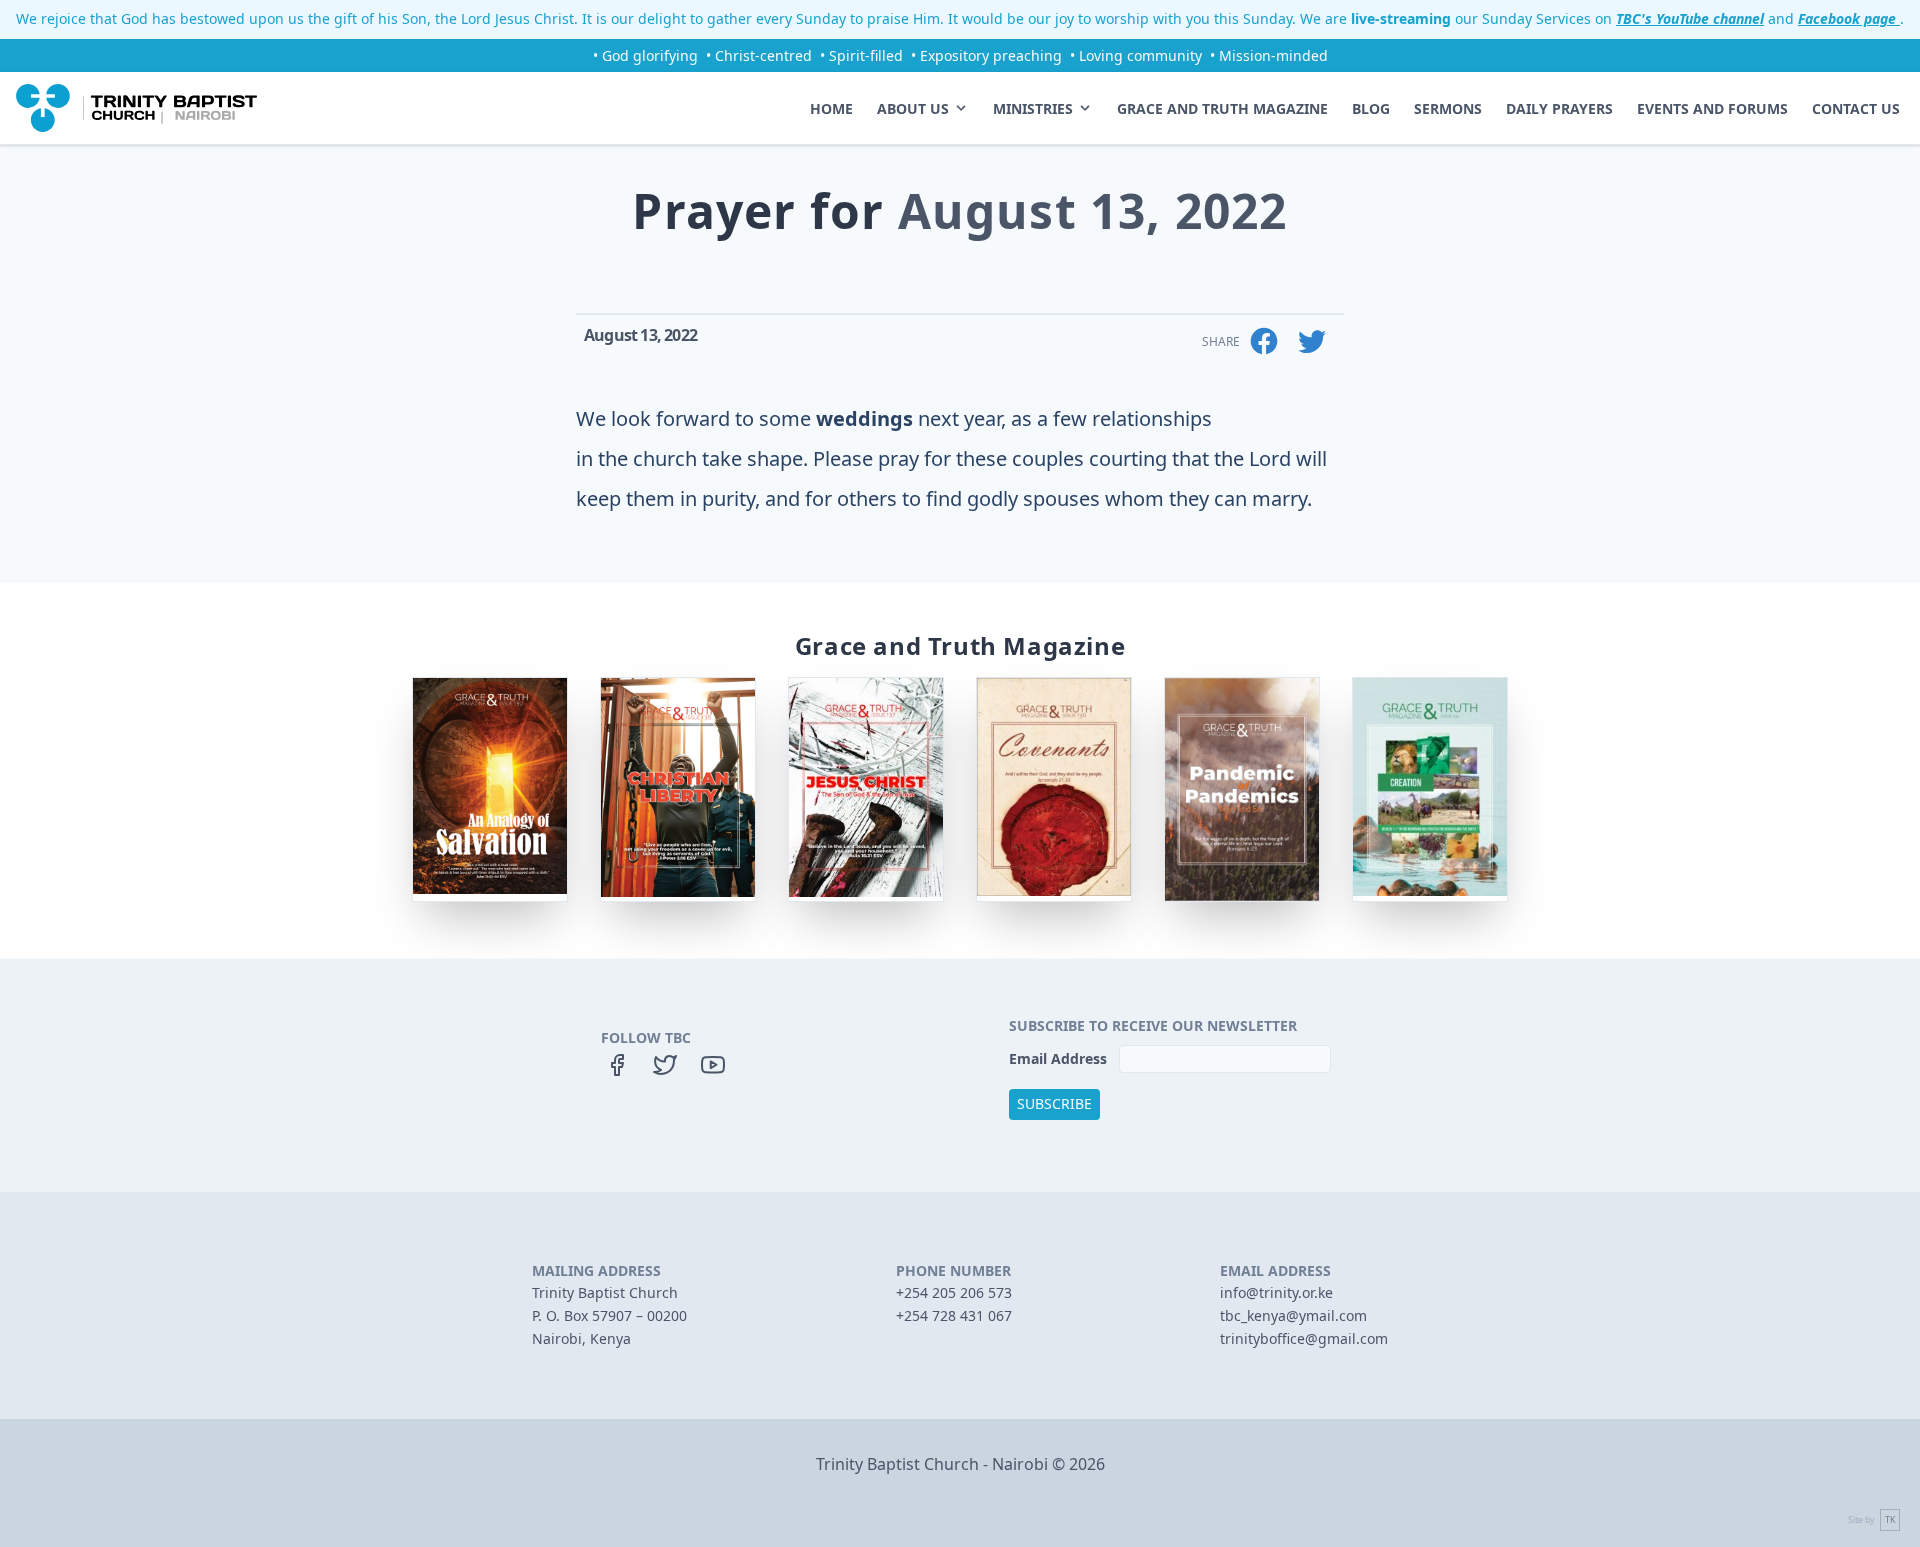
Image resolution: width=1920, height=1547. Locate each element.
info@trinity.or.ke (1276, 1292)
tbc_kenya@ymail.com (1293, 1315)
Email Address (1060, 1058)
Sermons (1448, 108)
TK (1890, 1520)
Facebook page (1849, 18)
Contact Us (1856, 108)
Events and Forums (1712, 108)
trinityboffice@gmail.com (1304, 1338)
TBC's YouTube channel (1690, 18)
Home (831, 108)
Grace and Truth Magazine (1222, 108)
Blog (1371, 108)
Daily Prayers (1559, 108)
